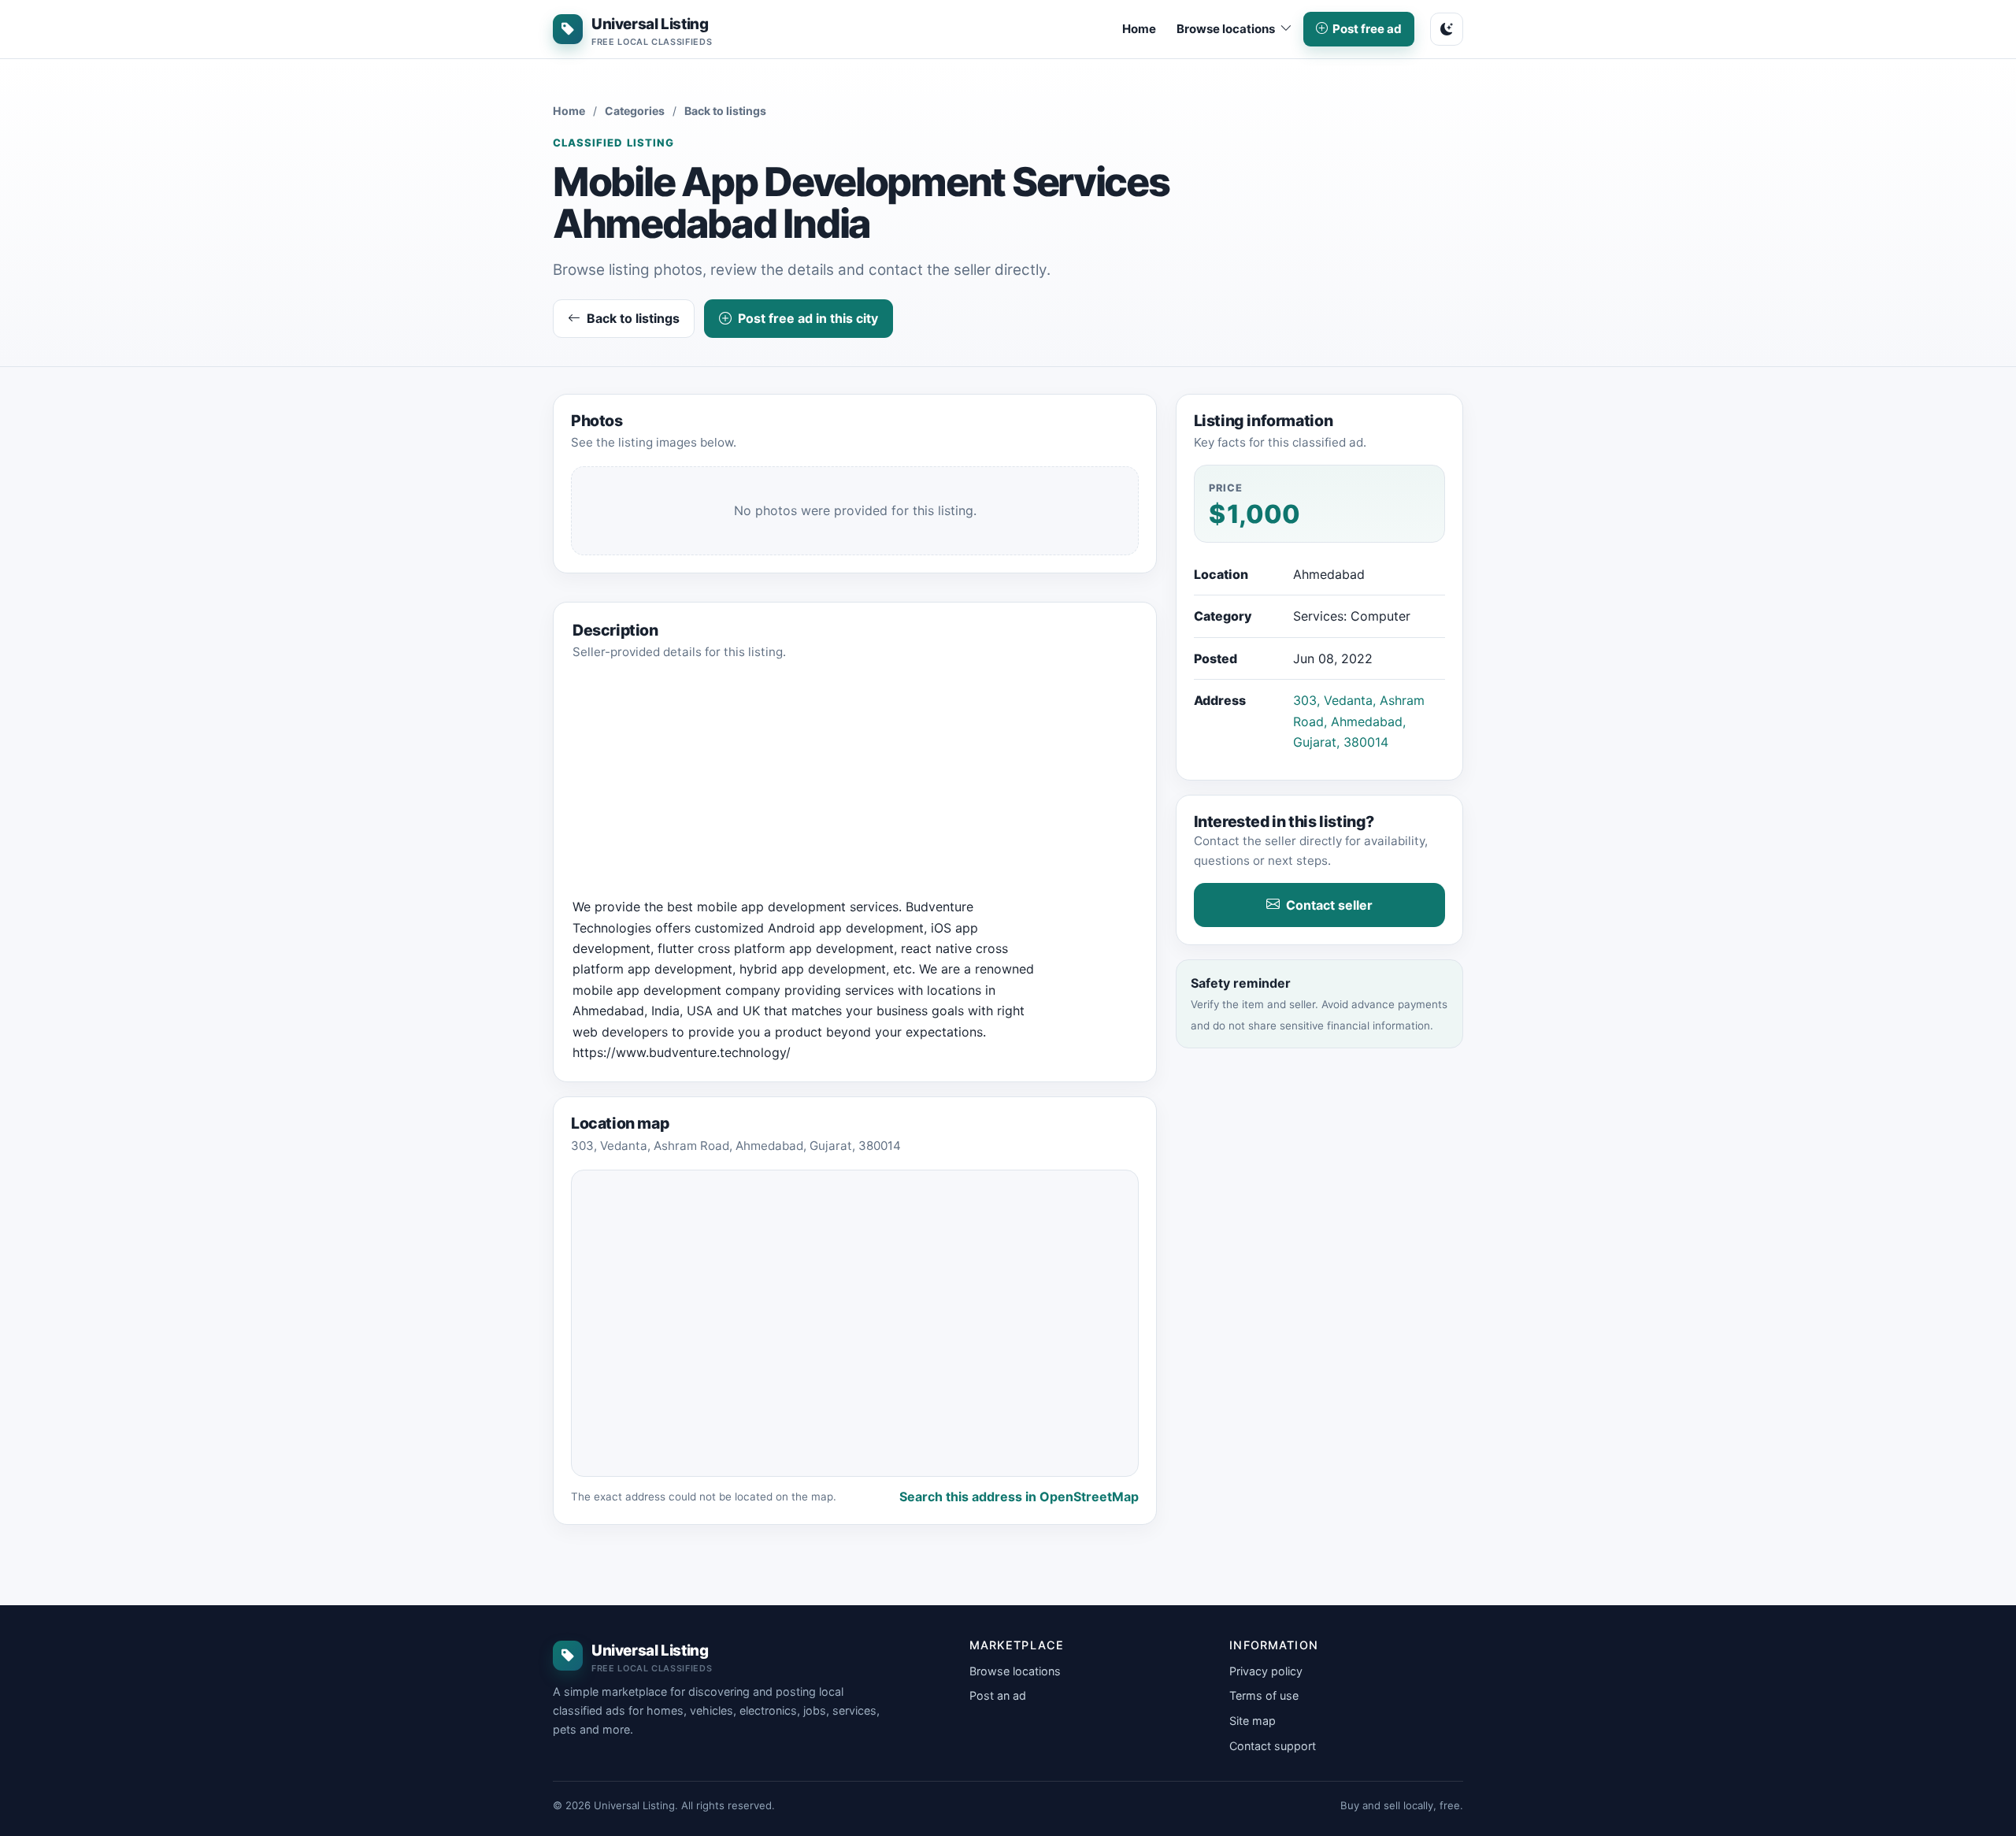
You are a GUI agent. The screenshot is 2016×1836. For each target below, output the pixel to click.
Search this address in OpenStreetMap (1019, 1497)
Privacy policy (1266, 1671)
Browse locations (1015, 1671)
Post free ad (1367, 29)
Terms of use (1264, 1695)
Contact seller (1329, 905)
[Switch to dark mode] (1447, 29)
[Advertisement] (855, 786)
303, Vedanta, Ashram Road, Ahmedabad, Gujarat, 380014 (1359, 721)
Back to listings (725, 111)
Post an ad (998, 1695)
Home (1139, 29)
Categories (635, 111)
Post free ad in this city (808, 318)
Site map (1253, 1721)
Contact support (1273, 1746)
